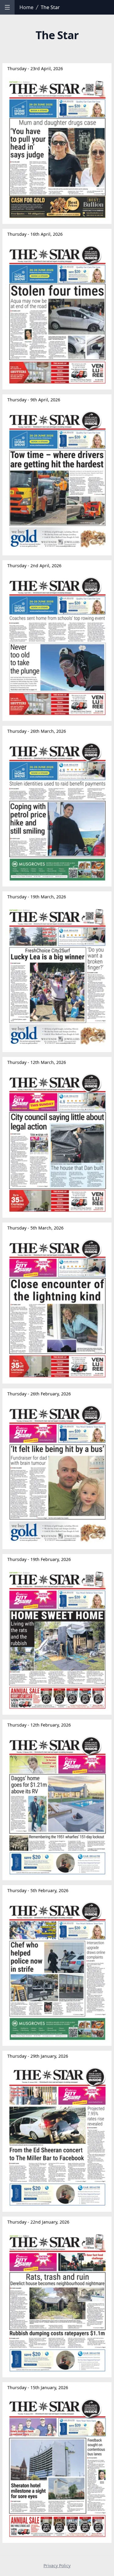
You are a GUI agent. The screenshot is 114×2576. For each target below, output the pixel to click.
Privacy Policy (57, 2566)
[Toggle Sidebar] (7, 7)
